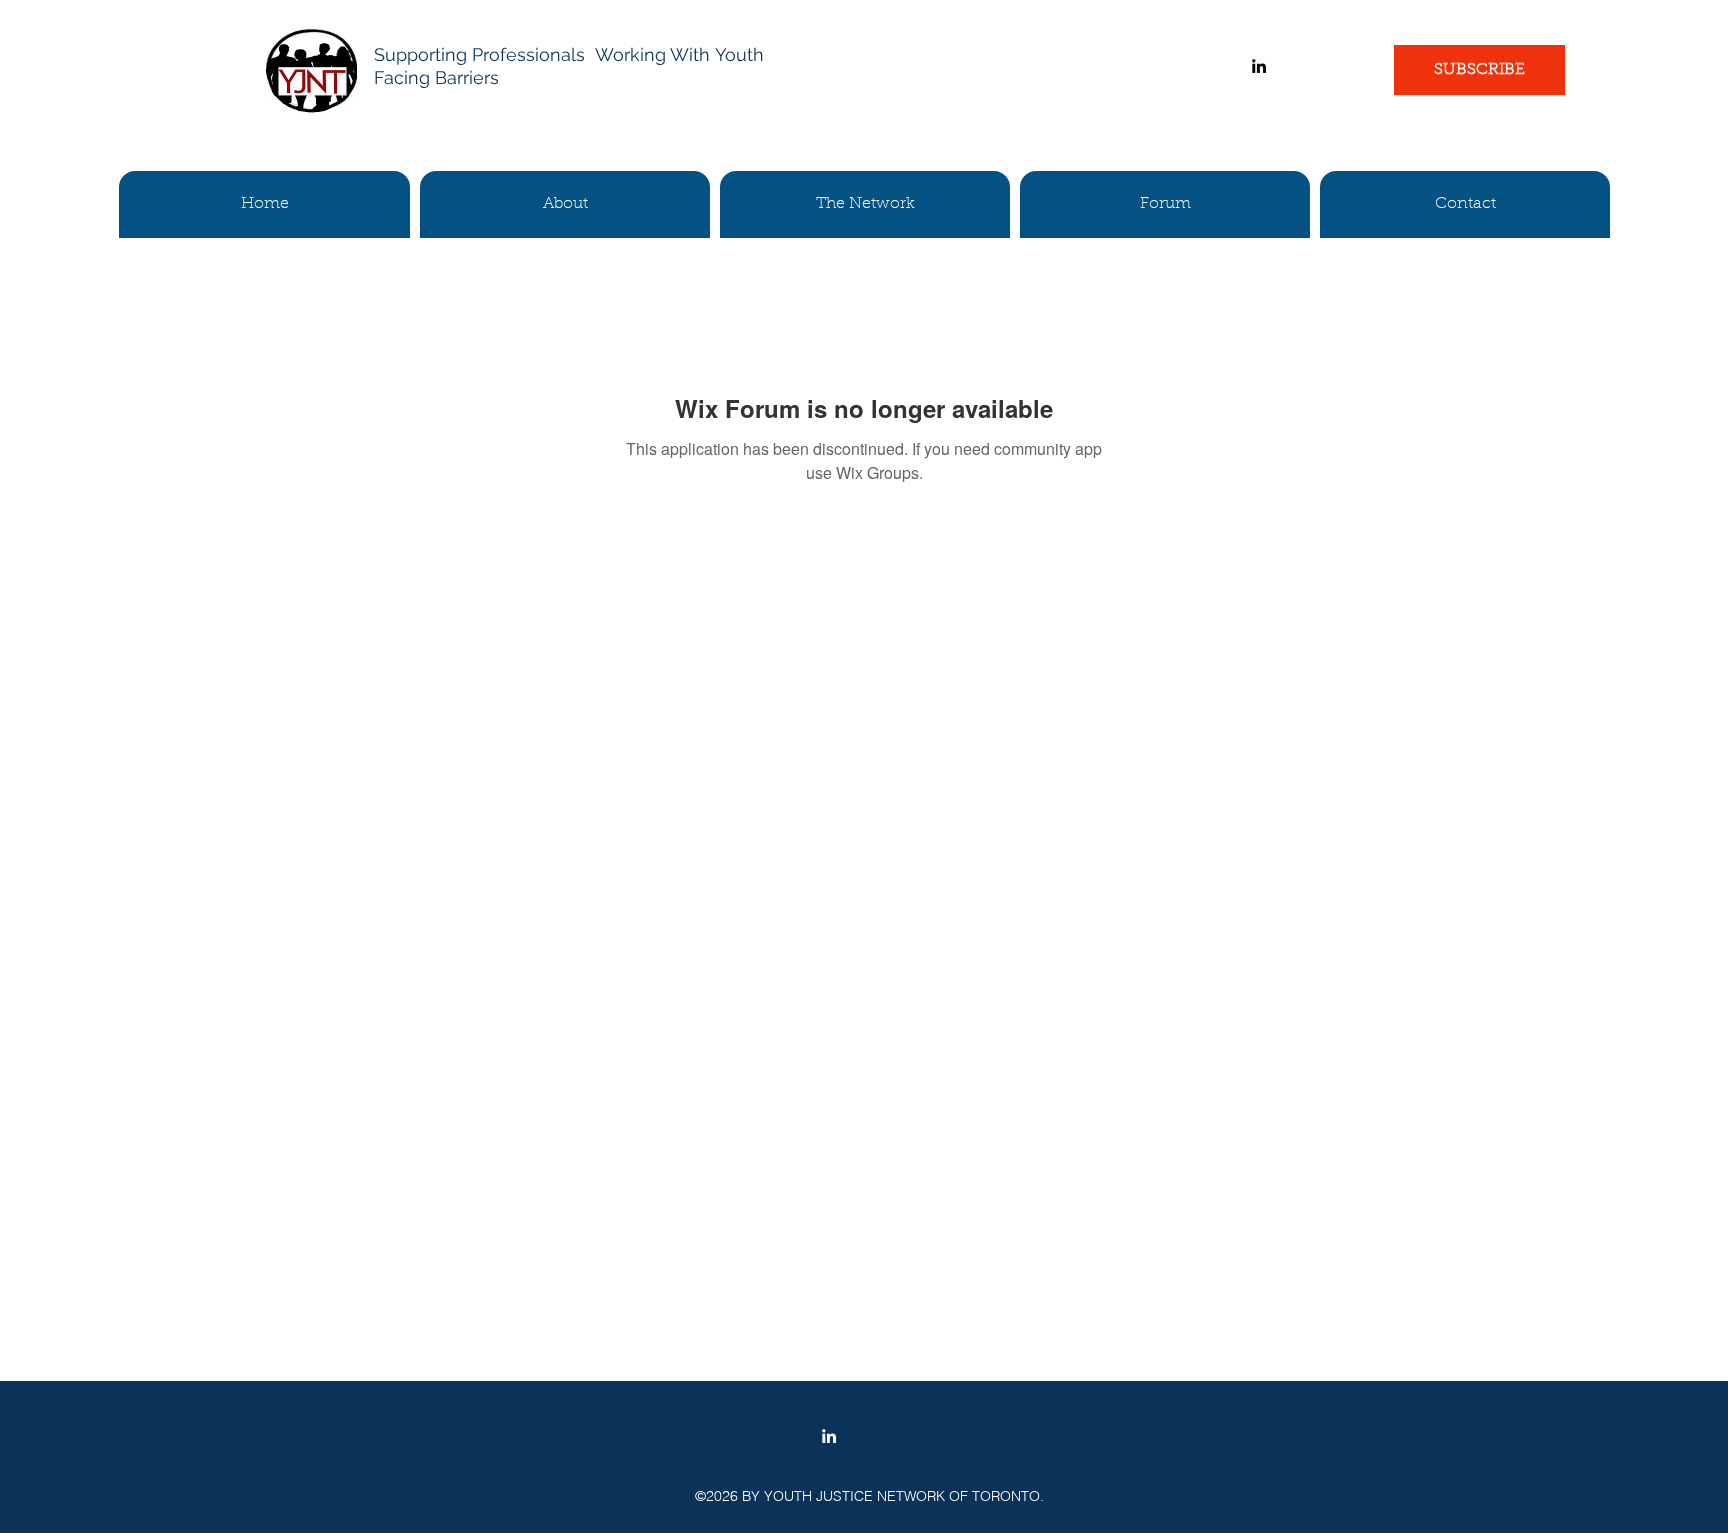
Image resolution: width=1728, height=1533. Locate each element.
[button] (565, 204)
